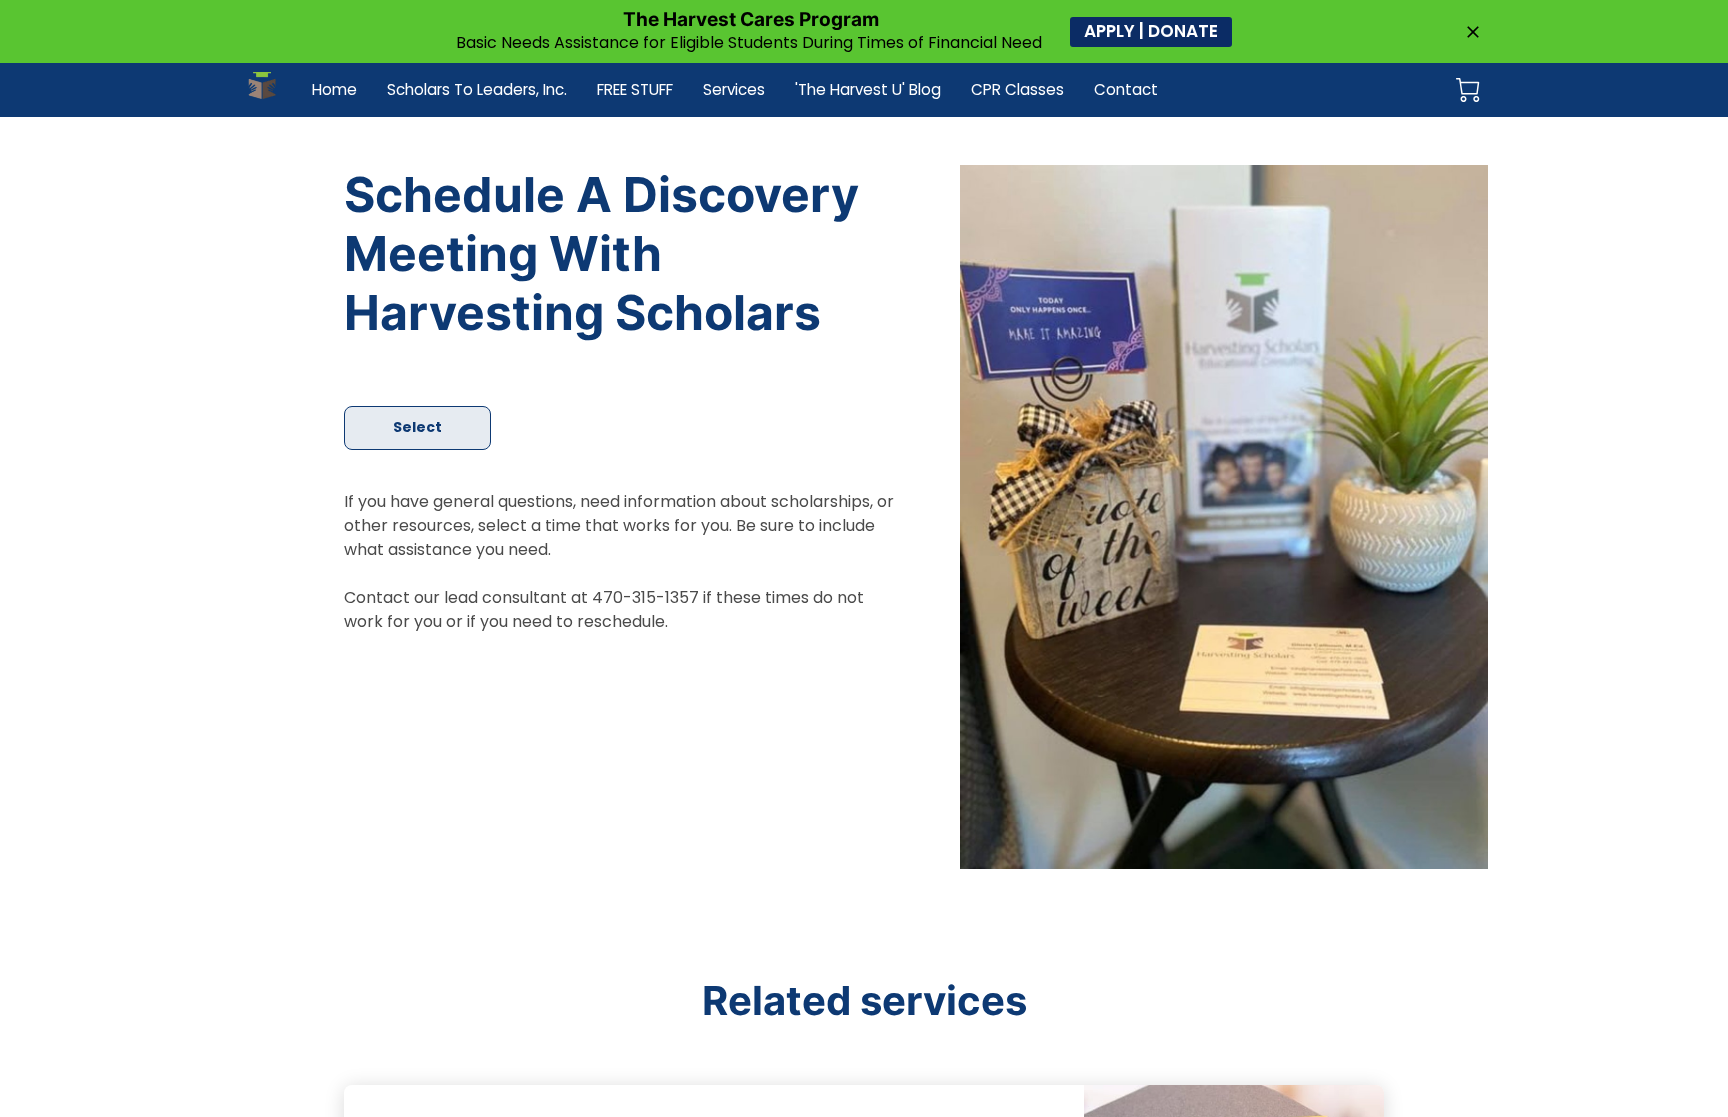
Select (418, 427)
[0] (1468, 90)
